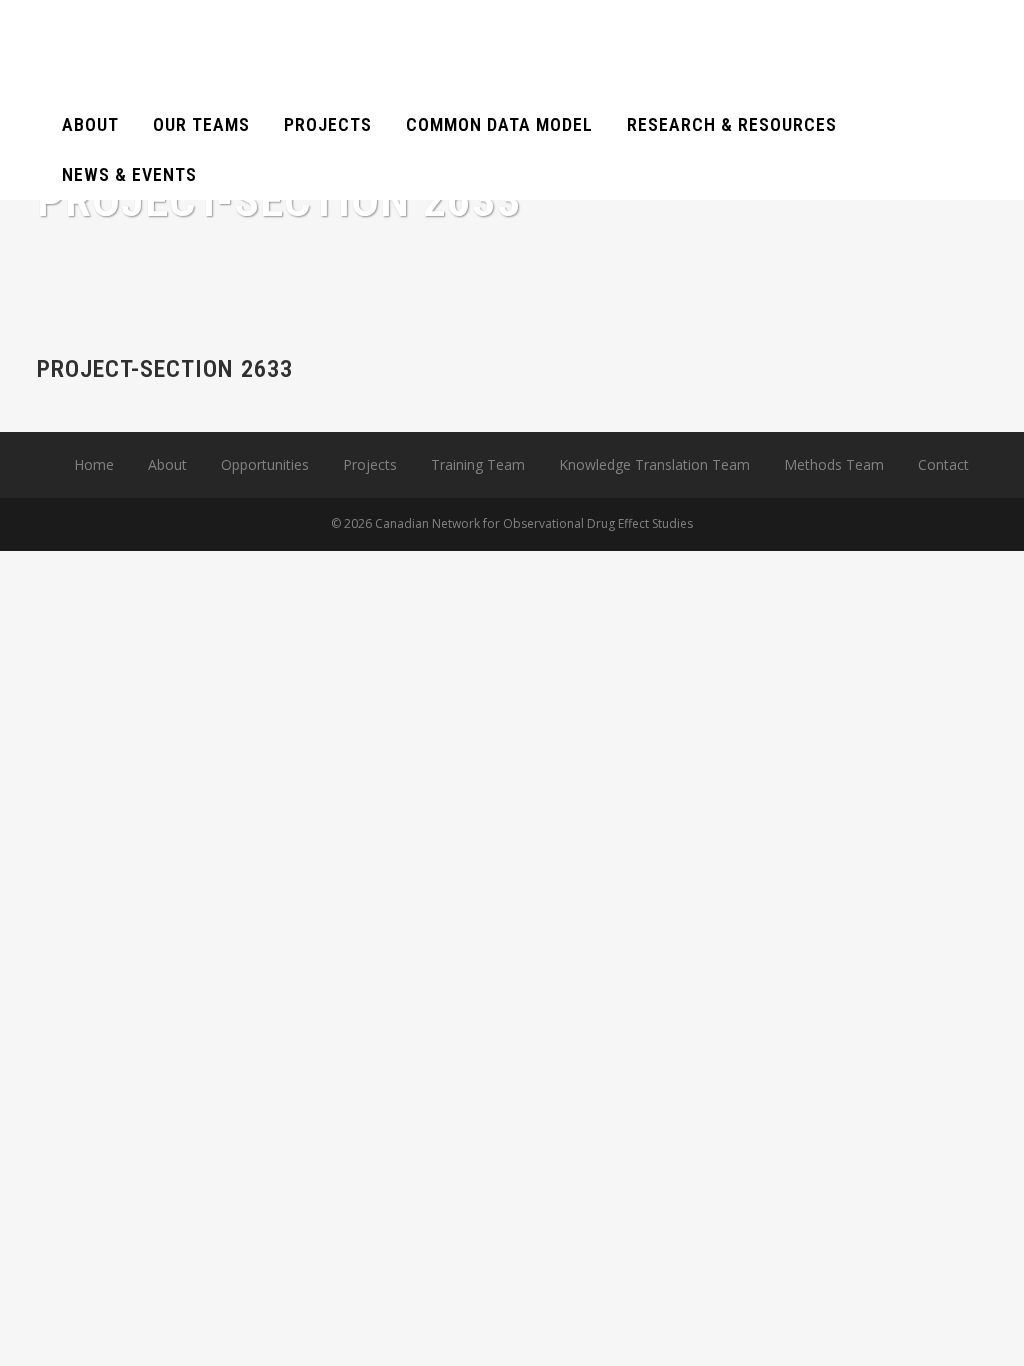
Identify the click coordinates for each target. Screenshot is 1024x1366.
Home (94, 464)
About (167, 464)
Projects (370, 464)
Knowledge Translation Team (654, 464)
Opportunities (265, 464)
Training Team (478, 464)
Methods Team (834, 464)
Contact (943, 464)
